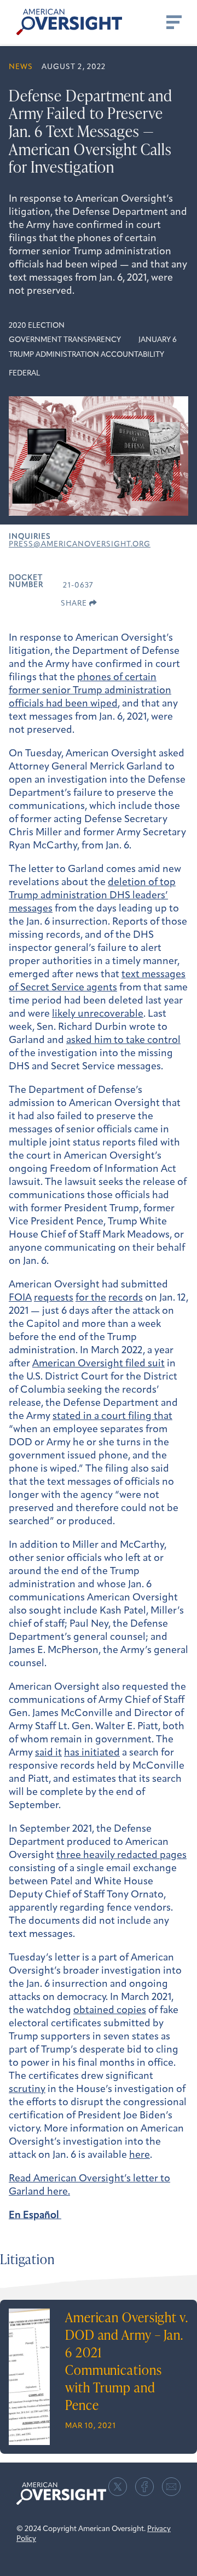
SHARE (75, 604)
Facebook (144, 2487)
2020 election (37, 326)
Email (171, 2487)
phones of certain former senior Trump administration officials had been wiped (90, 691)
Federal (24, 374)
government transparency (65, 340)
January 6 (158, 340)
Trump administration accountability (86, 355)
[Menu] (173, 22)
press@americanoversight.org (80, 545)
